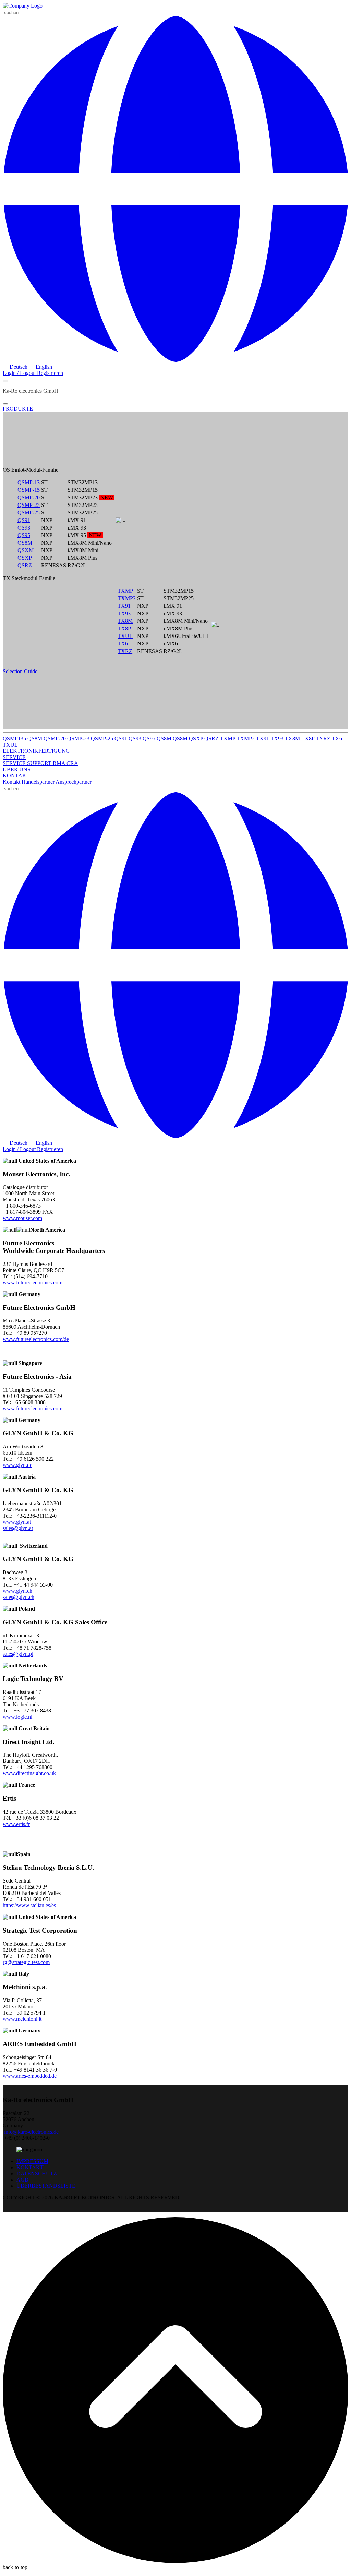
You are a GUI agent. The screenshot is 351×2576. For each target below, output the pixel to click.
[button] (175, 360)
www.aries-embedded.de (30, 2076)
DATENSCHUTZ (37, 2174)
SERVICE (15, 763)
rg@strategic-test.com (26, 1962)
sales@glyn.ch (19, 1597)
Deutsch (19, 367)
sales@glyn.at (18, 1528)
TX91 (124, 606)
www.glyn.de (17, 1465)
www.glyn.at (17, 1522)
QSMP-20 (29, 497)
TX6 (123, 644)
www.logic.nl (17, 1717)
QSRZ (25, 565)
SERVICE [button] (14, 757)
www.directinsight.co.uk (29, 1773)
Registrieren (50, 373)
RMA (60, 763)
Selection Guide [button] (20, 671)
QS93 (24, 528)
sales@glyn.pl (18, 1654)
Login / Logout (20, 373)
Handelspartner (39, 782)
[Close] (5, 404)
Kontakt (12, 782)
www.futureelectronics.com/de (36, 1339)
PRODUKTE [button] (18, 409)
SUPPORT (40, 763)
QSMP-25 (29, 513)
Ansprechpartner (74, 782)
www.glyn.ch (17, 1591)
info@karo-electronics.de (31, 2132)
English (43, 367)
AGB (22, 2180)
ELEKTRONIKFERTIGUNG (36, 751)
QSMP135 (15, 739)
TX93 (124, 613)
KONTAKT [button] (16, 776)
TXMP (125, 591)
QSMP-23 (29, 505)
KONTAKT (30, 2167)
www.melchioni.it (22, 2019)
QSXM (26, 550)
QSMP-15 (29, 490)
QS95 (24, 535)
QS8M (25, 543)
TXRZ (125, 651)
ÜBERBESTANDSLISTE (46, 2186)
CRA (72, 763)
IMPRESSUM (32, 2161)
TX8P (124, 628)
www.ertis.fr (16, 1824)
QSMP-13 (29, 482)
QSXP (25, 558)
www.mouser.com (22, 1218)
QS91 (24, 520)
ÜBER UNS (17, 769)
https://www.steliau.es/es (29, 1905)
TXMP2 (127, 598)
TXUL (125, 636)
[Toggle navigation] (5, 381)
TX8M (125, 621)
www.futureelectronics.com (33, 1283)
